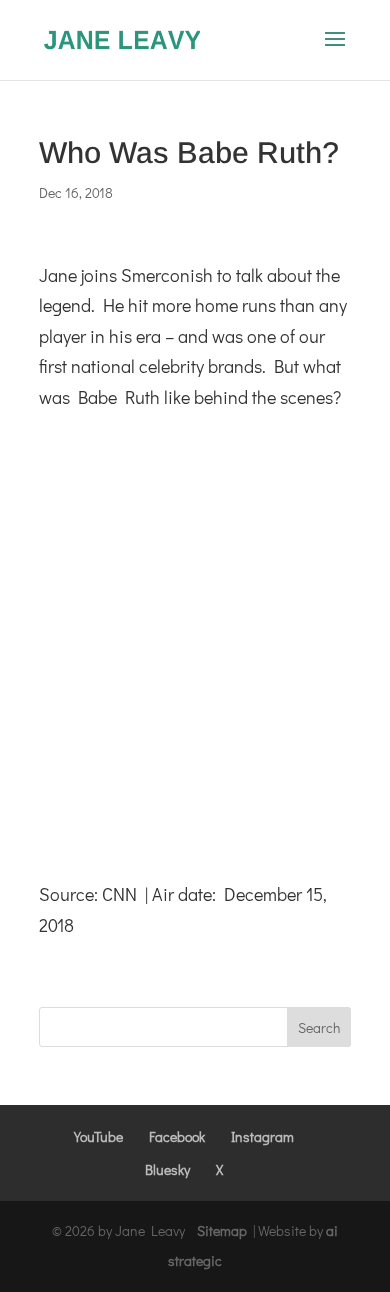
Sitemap (222, 1230)
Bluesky (167, 1169)
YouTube (98, 1136)
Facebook (177, 1136)
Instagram (262, 1136)
